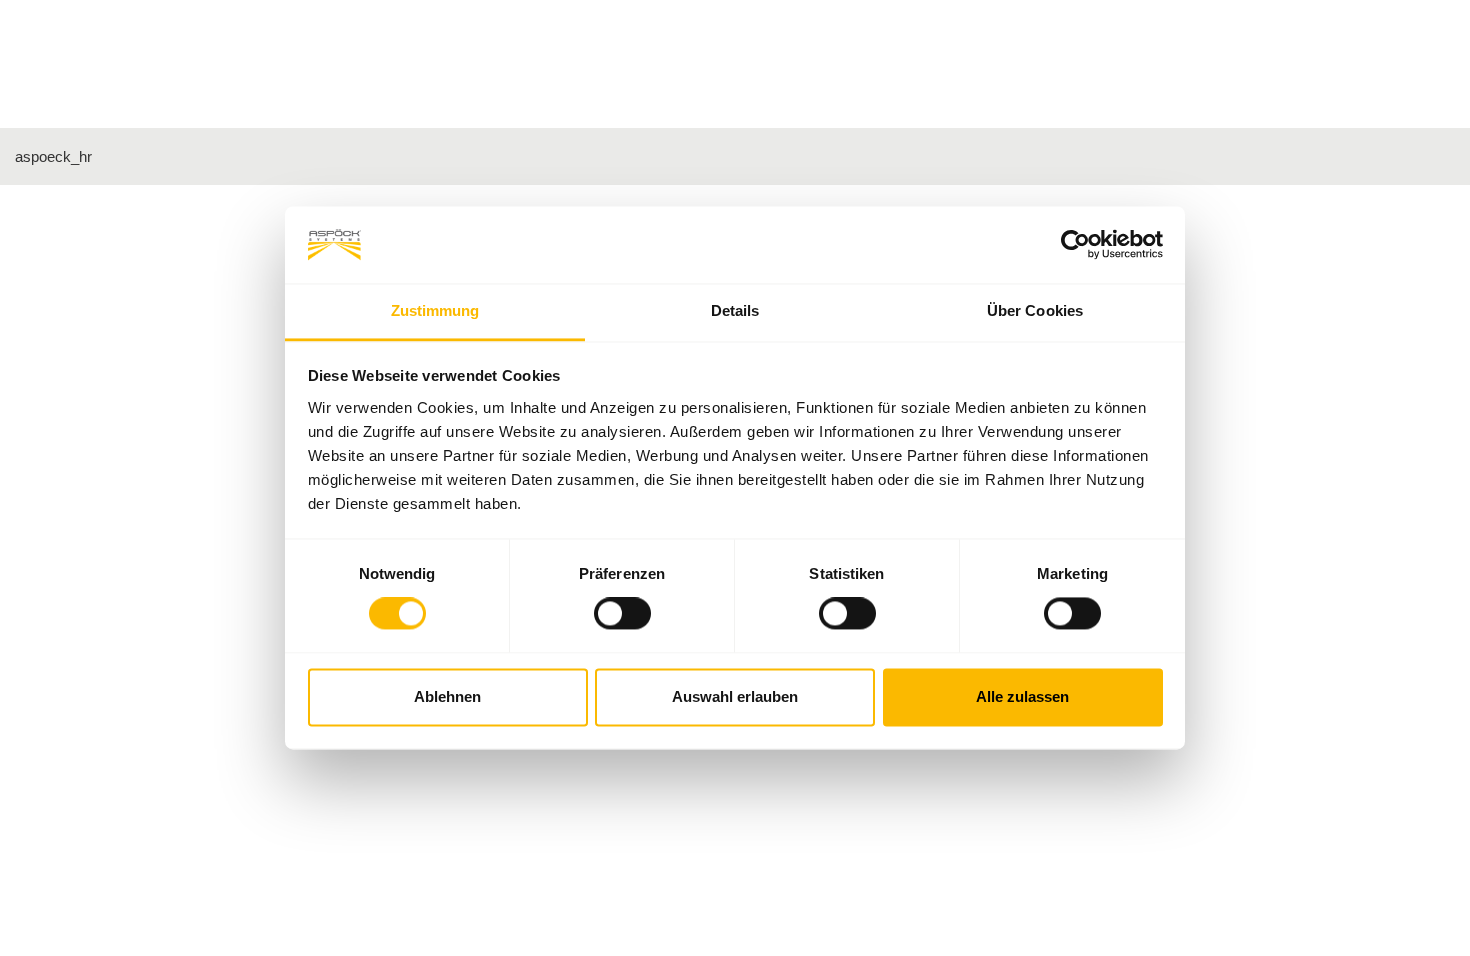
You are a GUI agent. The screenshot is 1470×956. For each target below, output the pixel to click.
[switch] (622, 614)
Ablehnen (447, 696)
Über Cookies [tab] (1035, 310)
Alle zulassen (1022, 696)
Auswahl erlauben (735, 696)
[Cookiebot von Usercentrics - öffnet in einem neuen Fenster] (1075, 245)
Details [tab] (735, 310)
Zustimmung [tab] (435, 310)
